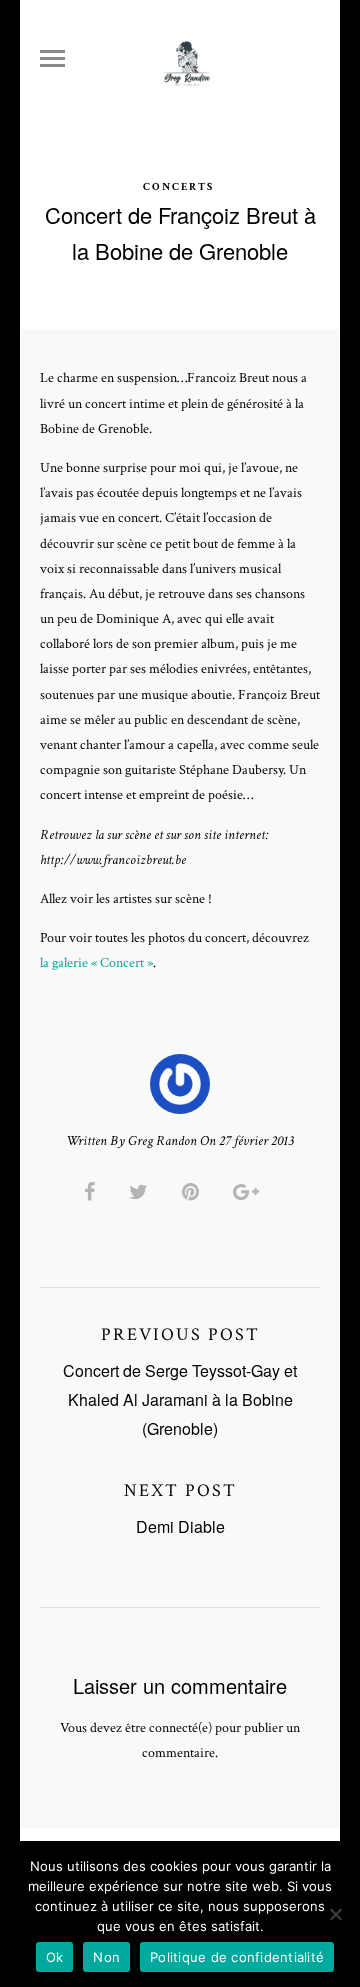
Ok (55, 1957)
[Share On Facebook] (93, 1192)
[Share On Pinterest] (194, 1192)
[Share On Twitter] (142, 1192)
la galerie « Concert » (96, 963)
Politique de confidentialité (237, 1957)
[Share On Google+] (249, 1192)
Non (106, 1957)
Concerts (178, 187)
